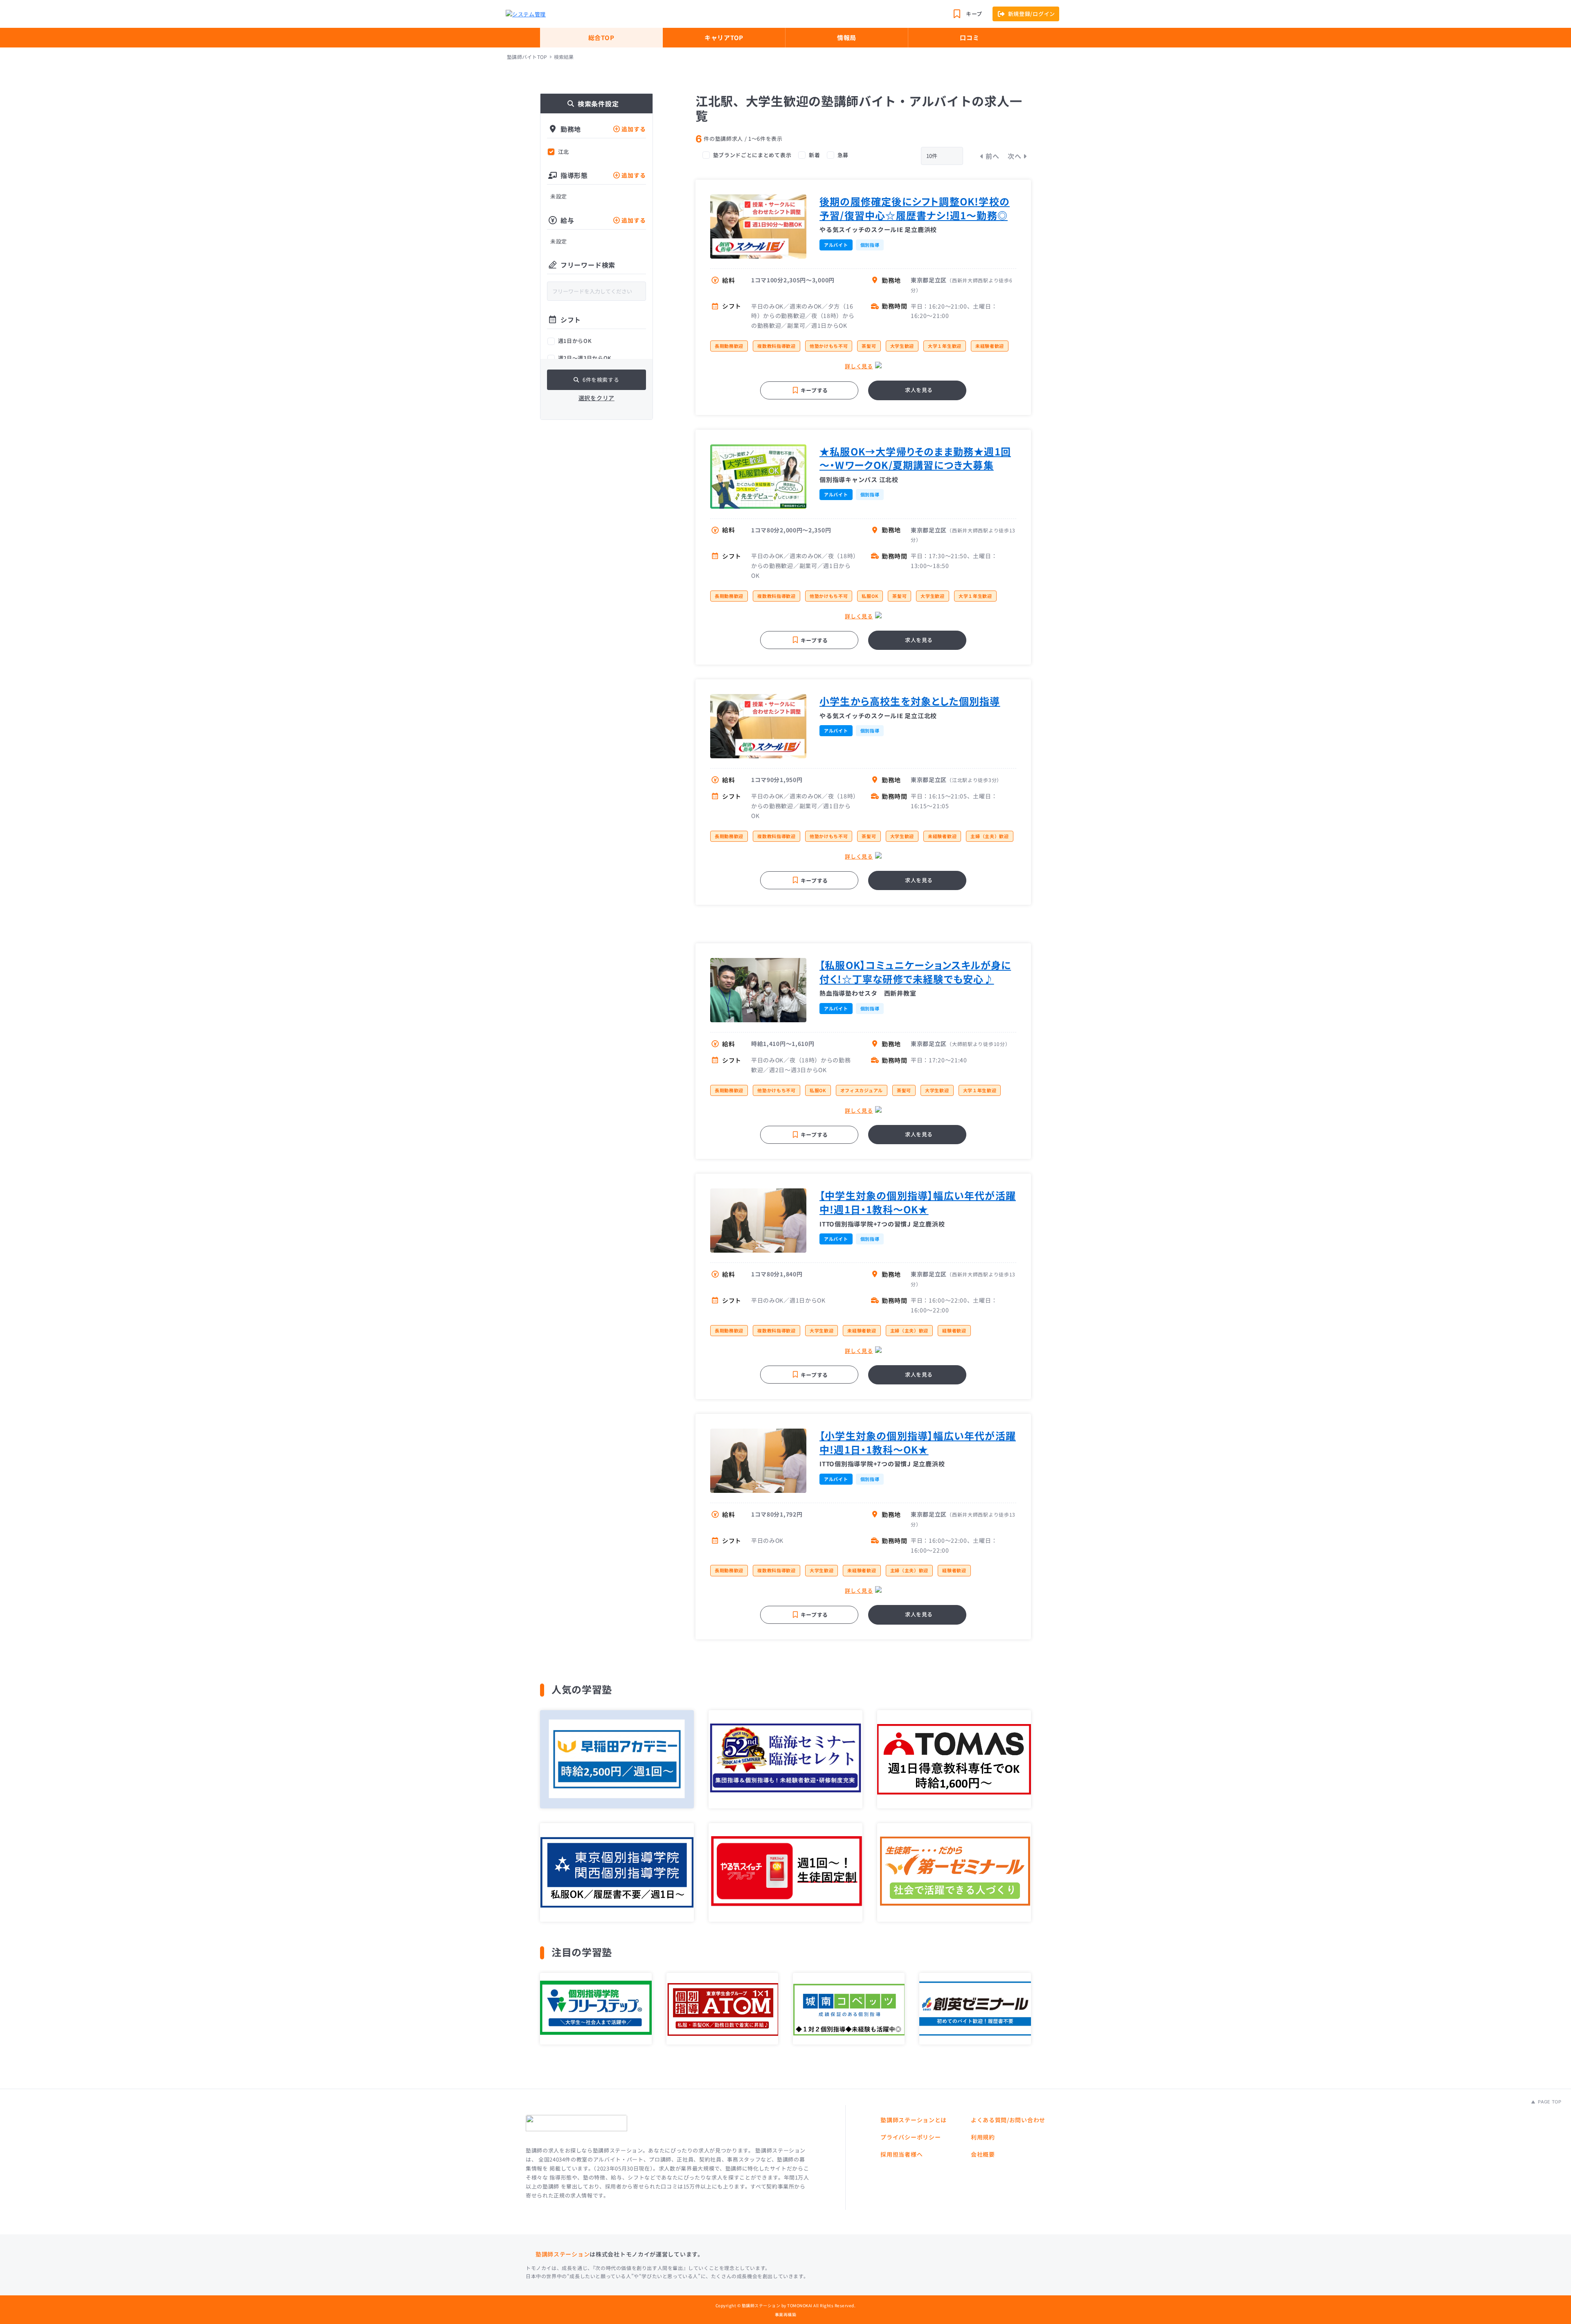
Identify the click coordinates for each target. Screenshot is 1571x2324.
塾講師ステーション (563, 2254)
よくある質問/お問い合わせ (1008, 2120)
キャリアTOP (724, 37)
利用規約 (983, 2137)
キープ (974, 14)
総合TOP (601, 37)
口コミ (969, 37)
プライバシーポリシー (910, 2137)
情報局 (847, 37)
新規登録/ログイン (1032, 14)
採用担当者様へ (901, 2154)
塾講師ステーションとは (914, 2120)
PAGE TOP (1549, 2102)
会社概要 (983, 2154)
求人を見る (919, 390)
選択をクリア (596, 398)
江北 (564, 152)
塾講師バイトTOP (527, 57)
